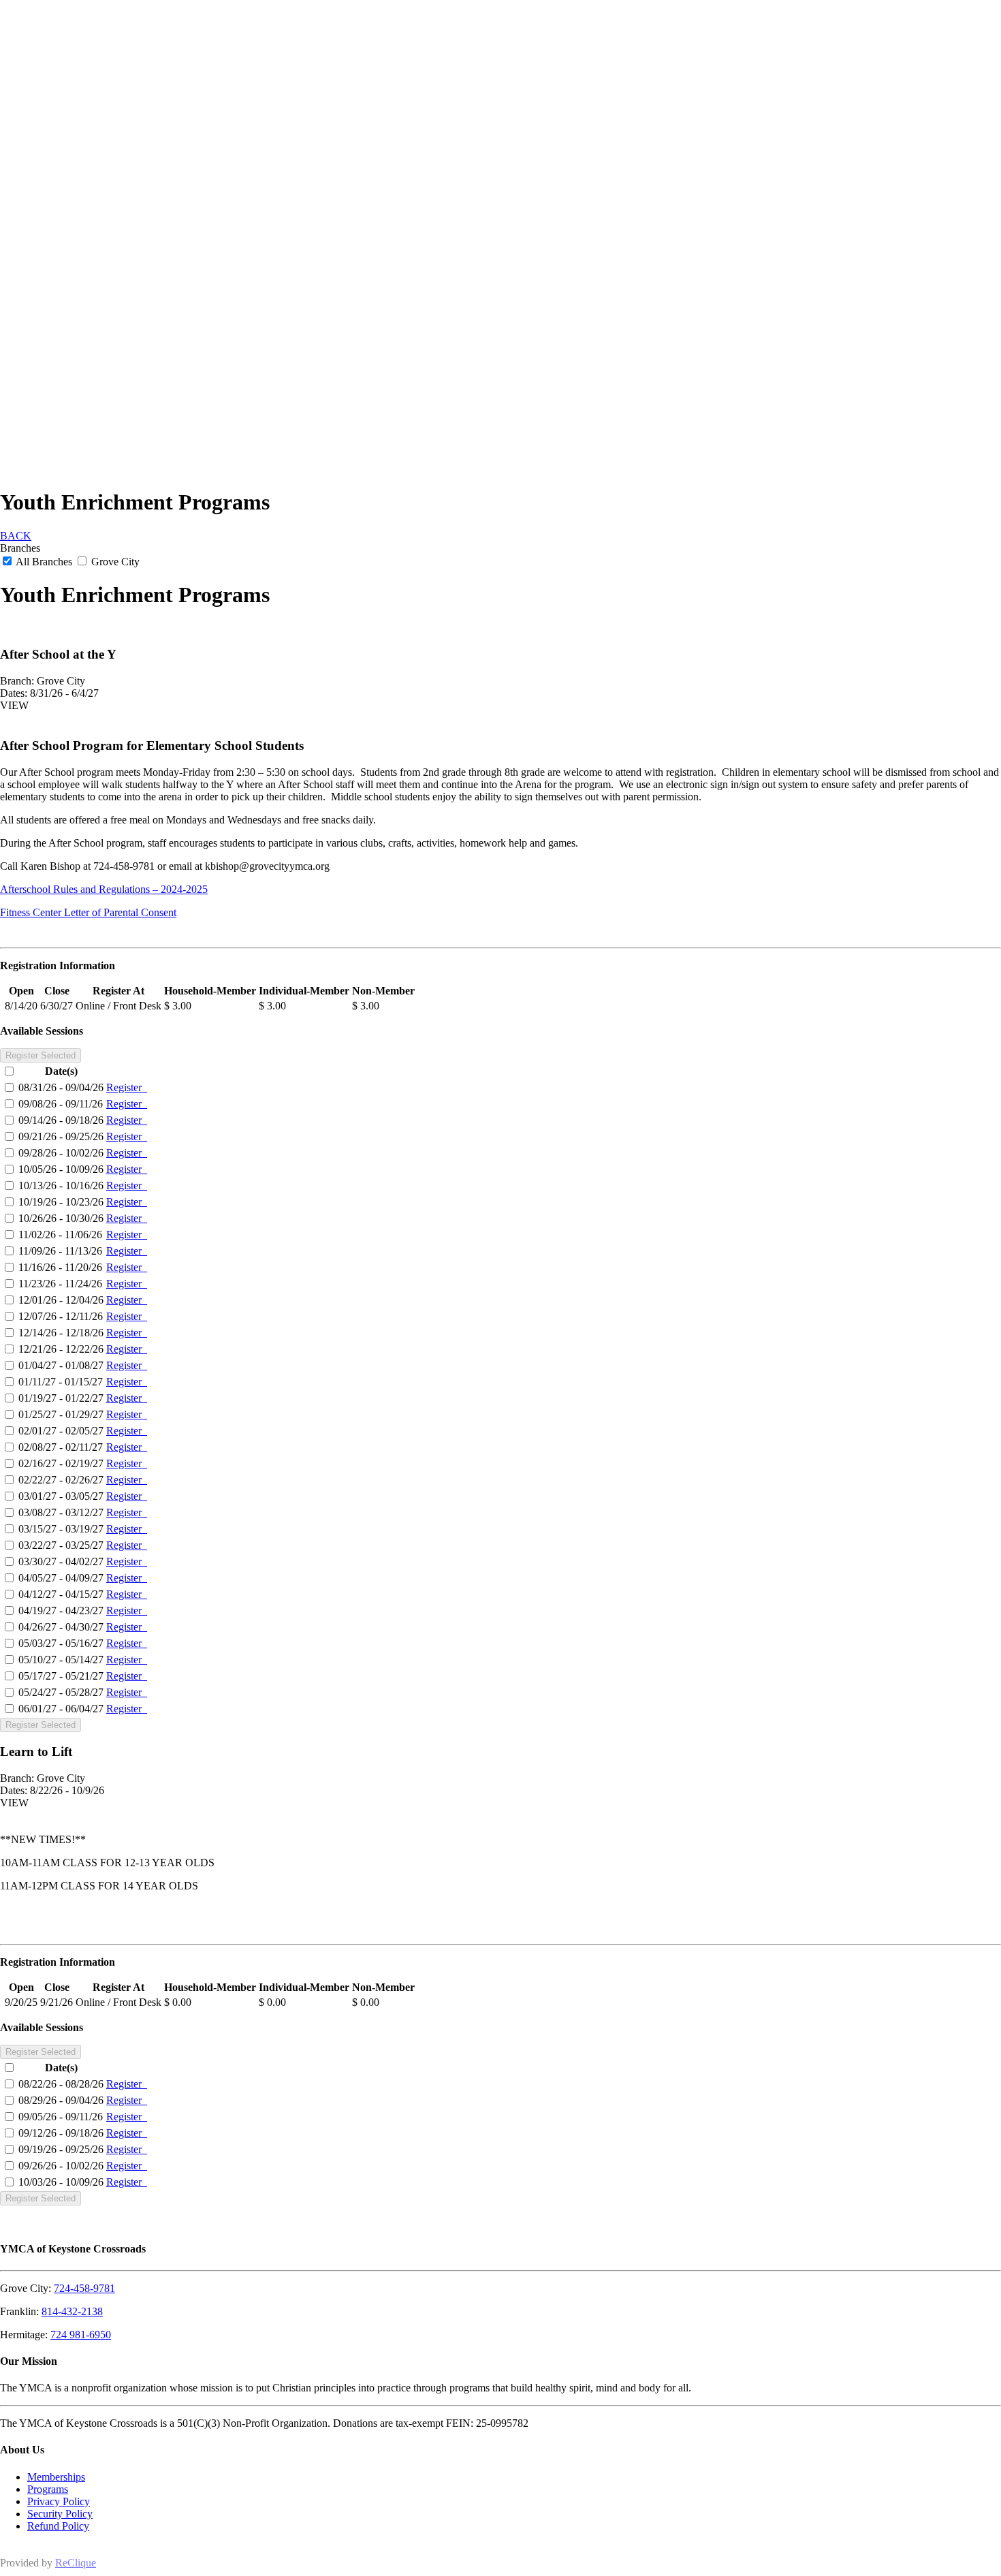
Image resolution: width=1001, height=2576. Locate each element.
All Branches (44, 562)
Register (127, 1087)
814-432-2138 (72, 2311)
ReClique (76, 2563)
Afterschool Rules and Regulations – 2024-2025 (104, 889)
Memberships (56, 2477)
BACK (16, 536)
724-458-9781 (84, 2288)
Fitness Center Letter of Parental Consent (88, 912)
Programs (48, 2489)
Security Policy (60, 2514)
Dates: (14, 693)
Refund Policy (58, 2526)
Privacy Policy (59, 2501)
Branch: (17, 681)
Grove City (114, 562)
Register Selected (41, 1055)
